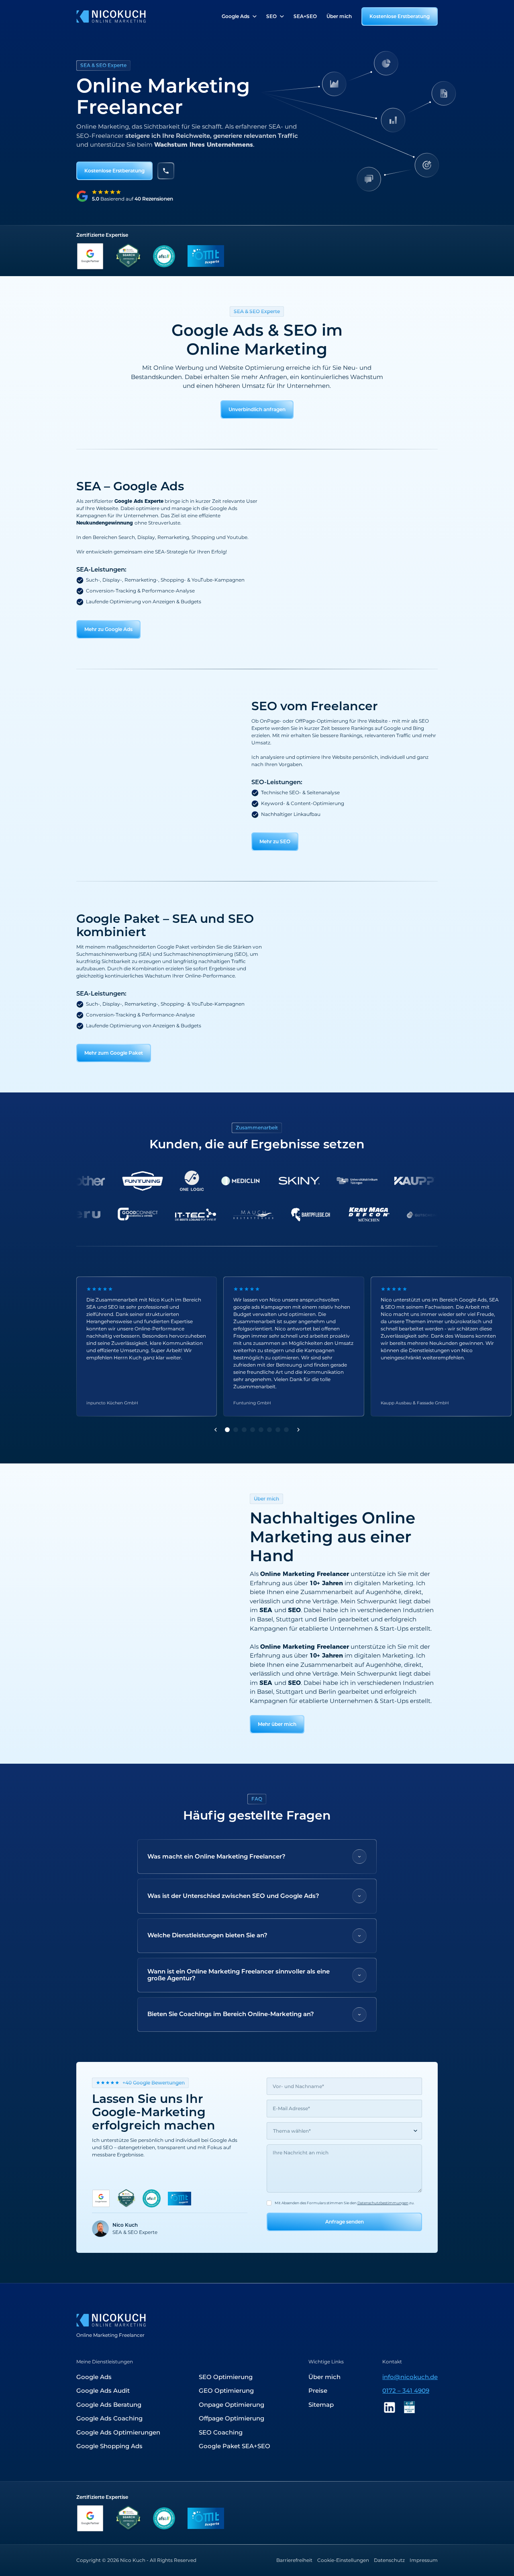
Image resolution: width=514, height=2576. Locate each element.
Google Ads (94, 2377)
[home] (111, 16)
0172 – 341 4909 (406, 2391)
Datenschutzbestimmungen (383, 2203)
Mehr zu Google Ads (108, 629)
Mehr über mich (277, 1724)
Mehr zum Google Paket (114, 1053)
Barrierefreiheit (294, 2560)
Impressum (424, 2560)
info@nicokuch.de (410, 2377)
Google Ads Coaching (109, 2418)
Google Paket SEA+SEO (235, 2446)
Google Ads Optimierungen (118, 2432)
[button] (239, 16)
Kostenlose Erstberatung (400, 16)
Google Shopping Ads (109, 2446)
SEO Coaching (221, 2432)
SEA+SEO (305, 16)
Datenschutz (389, 2560)
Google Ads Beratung (109, 2405)
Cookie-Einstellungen (343, 2560)
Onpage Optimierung (232, 2405)
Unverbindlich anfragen (257, 409)
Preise (318, 2391)
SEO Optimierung (226, 2377)
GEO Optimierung (226, 2391)
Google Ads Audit (103, 2391)
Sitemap (321, 2405)
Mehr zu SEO (275, 841)
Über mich (339, 16)
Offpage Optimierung (232, 2418)
